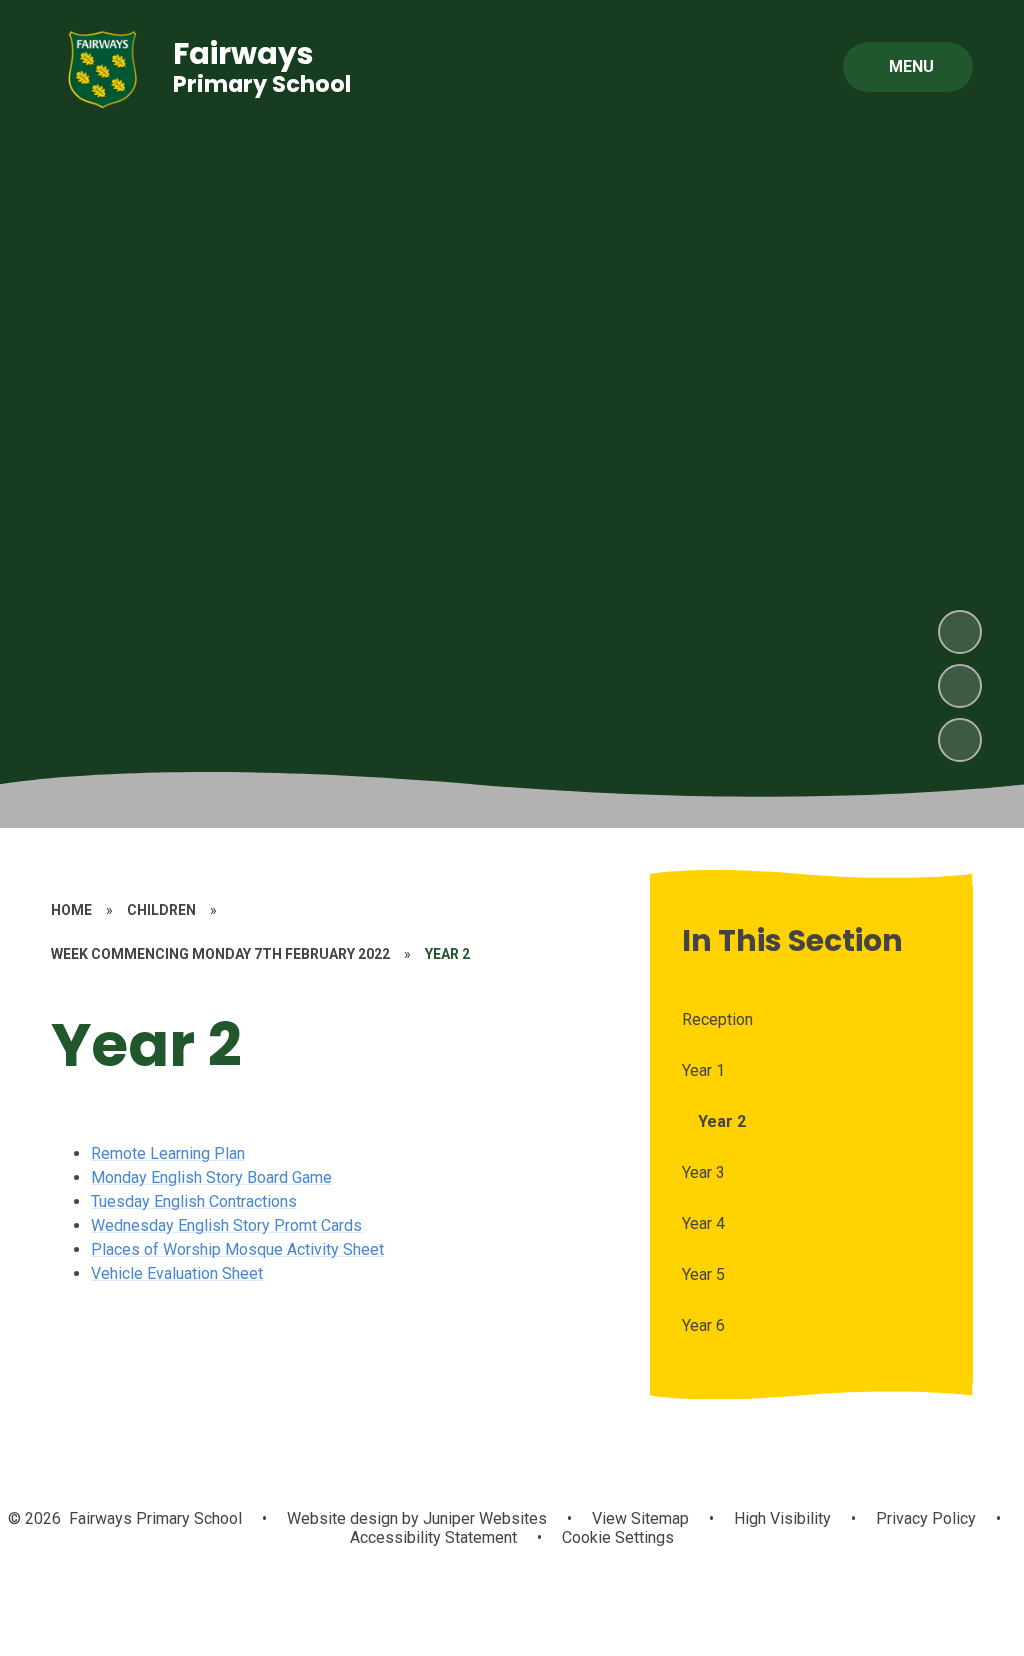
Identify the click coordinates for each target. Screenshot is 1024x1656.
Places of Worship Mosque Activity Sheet (237, 1249)
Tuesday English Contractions (194, 1201)
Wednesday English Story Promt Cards (226, 1225)
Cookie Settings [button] (618, 1537)
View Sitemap (640, 1518)
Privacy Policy (926, 1518)
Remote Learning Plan (168, 1153)
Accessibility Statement (433, 1537)
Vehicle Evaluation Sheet (177, 1273)
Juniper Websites (483, 1518)
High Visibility (782, 1518)
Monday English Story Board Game (211, 1177)
